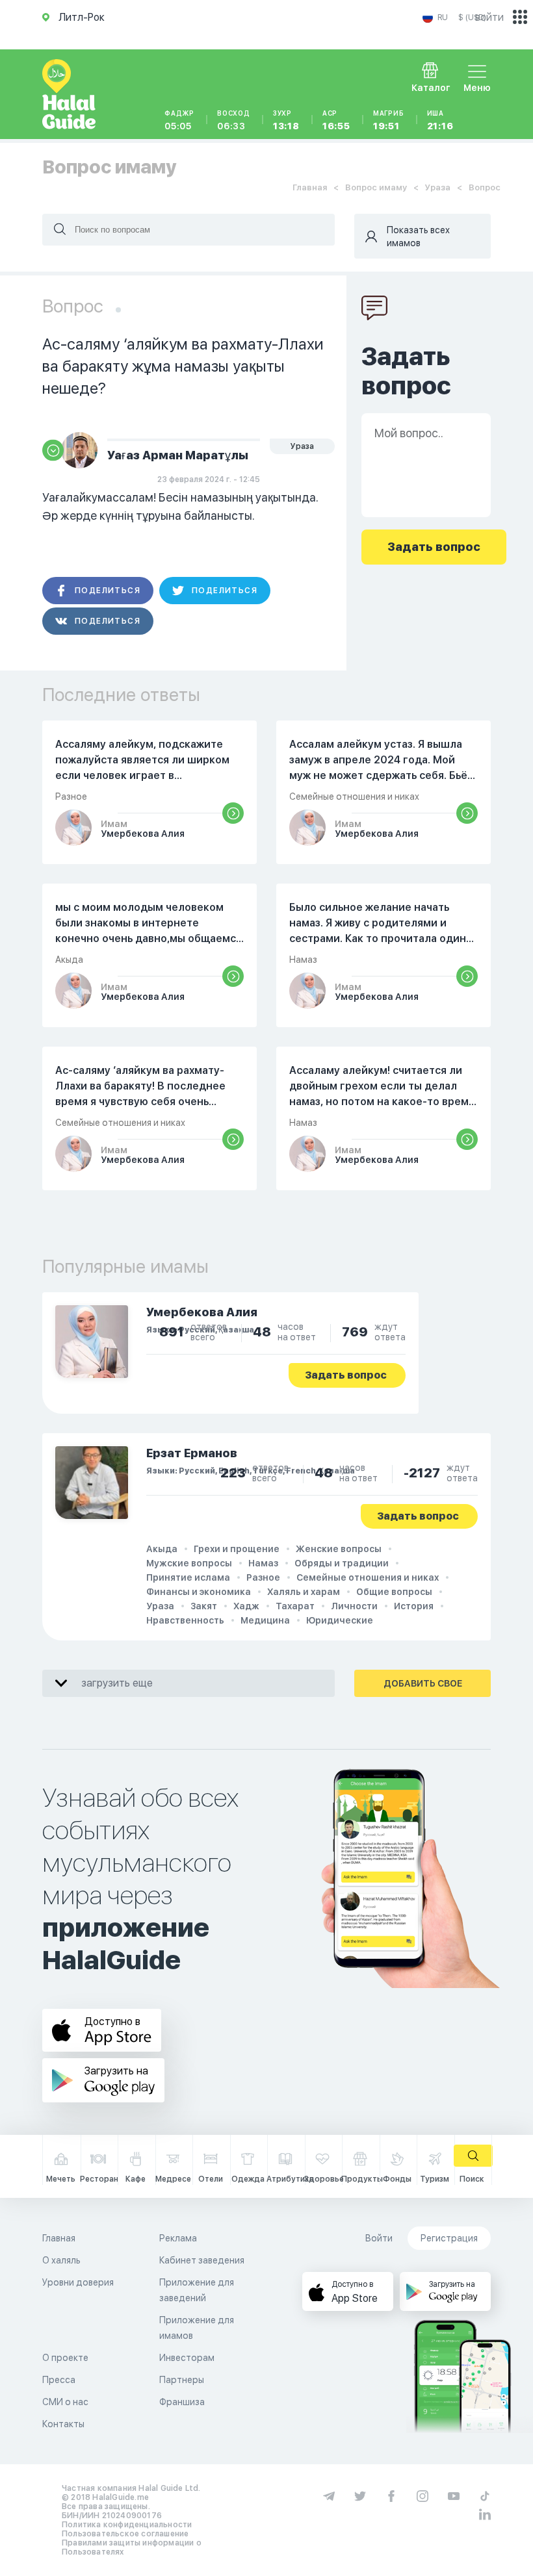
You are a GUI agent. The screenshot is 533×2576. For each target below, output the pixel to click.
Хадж (246, 1606)
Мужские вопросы (189, 1563)
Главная (310, 187)
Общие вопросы (394, 1592)
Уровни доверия (78, 2282)
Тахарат (295, 1606)
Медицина (265, 1620)
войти (489, 17)
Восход (234, 120)
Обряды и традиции (342, 1563)
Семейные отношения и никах (368, 1577)
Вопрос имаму (376, 187)
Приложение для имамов (197, 2328)
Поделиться (108, 591)
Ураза (438, 187)
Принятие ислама (188, 1577)
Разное (263, 1577)
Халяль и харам (304, 1592)
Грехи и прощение (237, 1549)
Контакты (63, 2424)
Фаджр (179, 120)
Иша (440, 120)
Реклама (178, 2238)
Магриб (389, 120)
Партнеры (182, 2380)
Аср (336, 120)
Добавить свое (423, 1683)
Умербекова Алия (202, 1312)
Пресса (59, 2380)
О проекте (65, 2358)
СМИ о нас (65, 2402)
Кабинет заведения (202, 2260)
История (414, 1606)
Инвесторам (187, 2358)
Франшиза (182, 2402)
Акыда (162, 1549)
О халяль (61, 2260)
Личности (354, 1606)
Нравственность (185, 1620)
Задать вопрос (346, 1375)
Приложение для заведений (197, 2290)
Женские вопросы (339, 1549)
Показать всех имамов (418, 236)
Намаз (263, 1563)
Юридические (340, 1620)
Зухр (286, 120)
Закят (204, 1606)
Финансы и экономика (199, 1592)
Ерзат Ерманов (192, 1453)
